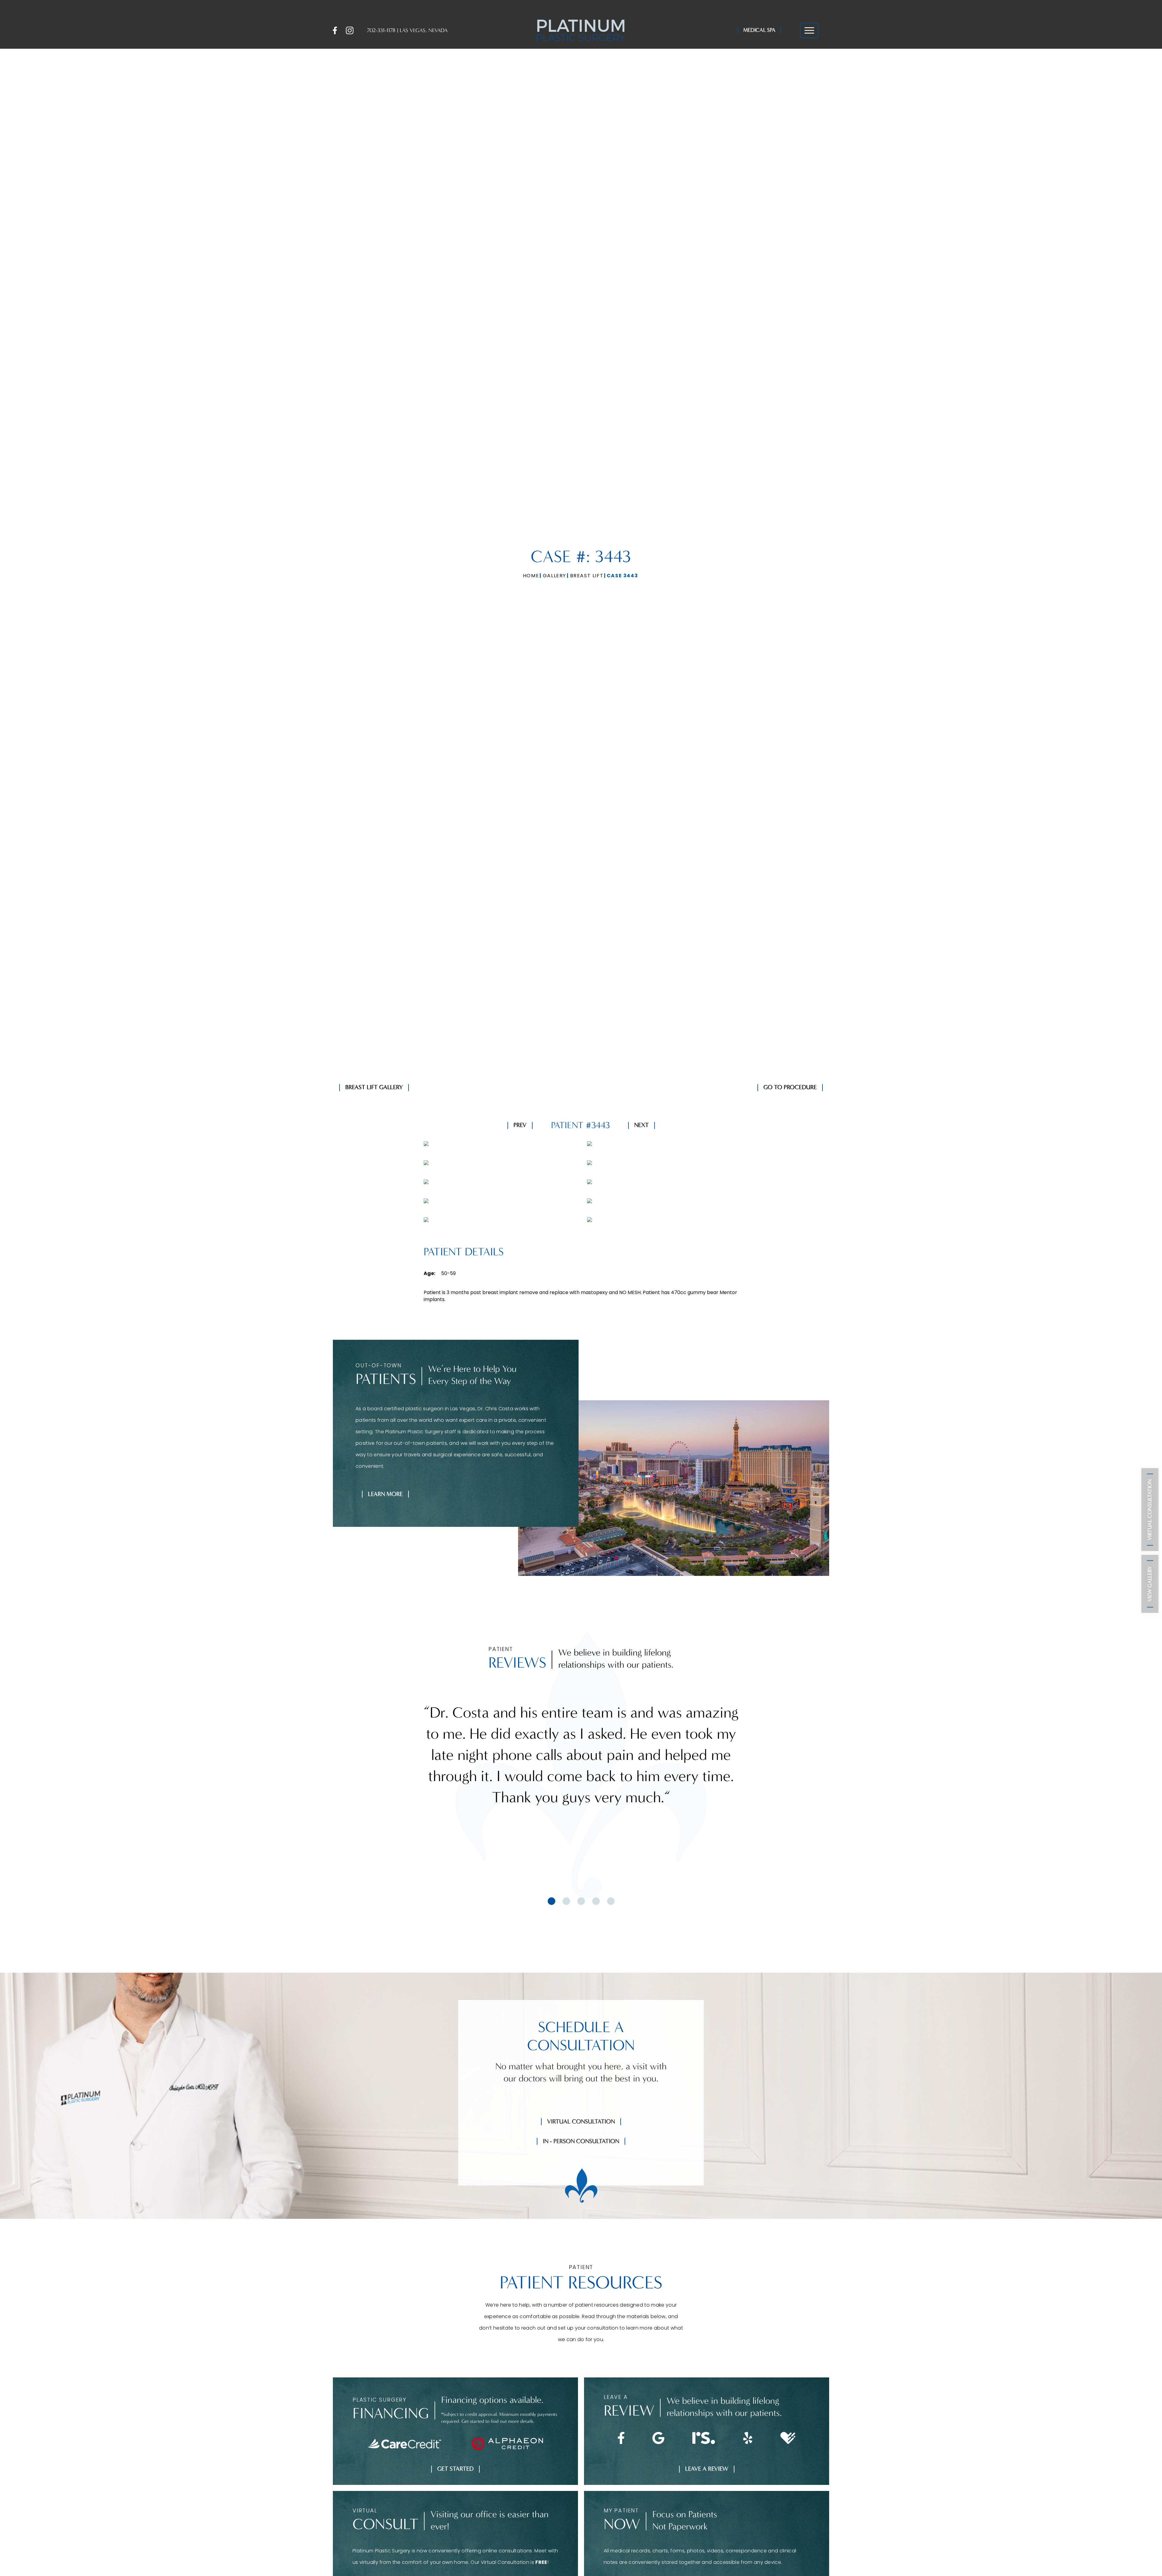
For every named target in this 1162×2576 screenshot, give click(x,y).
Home (531, 576)
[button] (809, 31)
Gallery (555, 576)
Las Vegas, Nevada (424, 30)
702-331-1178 (381, 30)
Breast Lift (587, 576)
